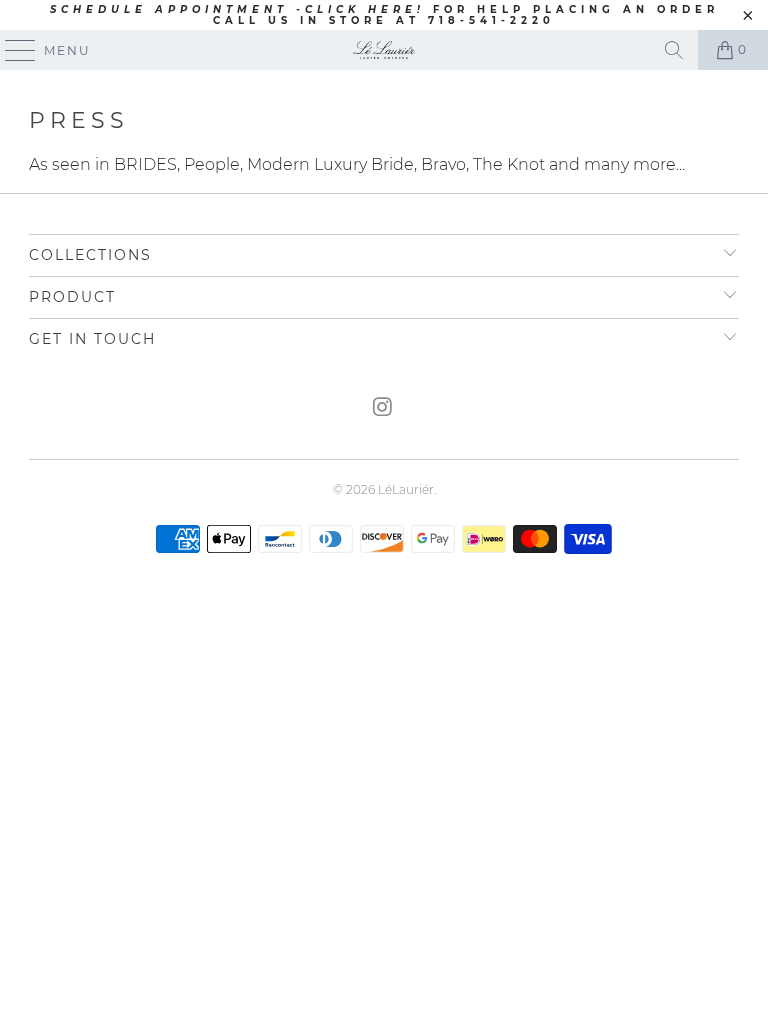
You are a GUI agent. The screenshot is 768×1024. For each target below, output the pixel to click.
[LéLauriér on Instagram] (383, 408)
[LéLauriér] (384, 50)
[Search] (674, 50)
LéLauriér (406, 489)
